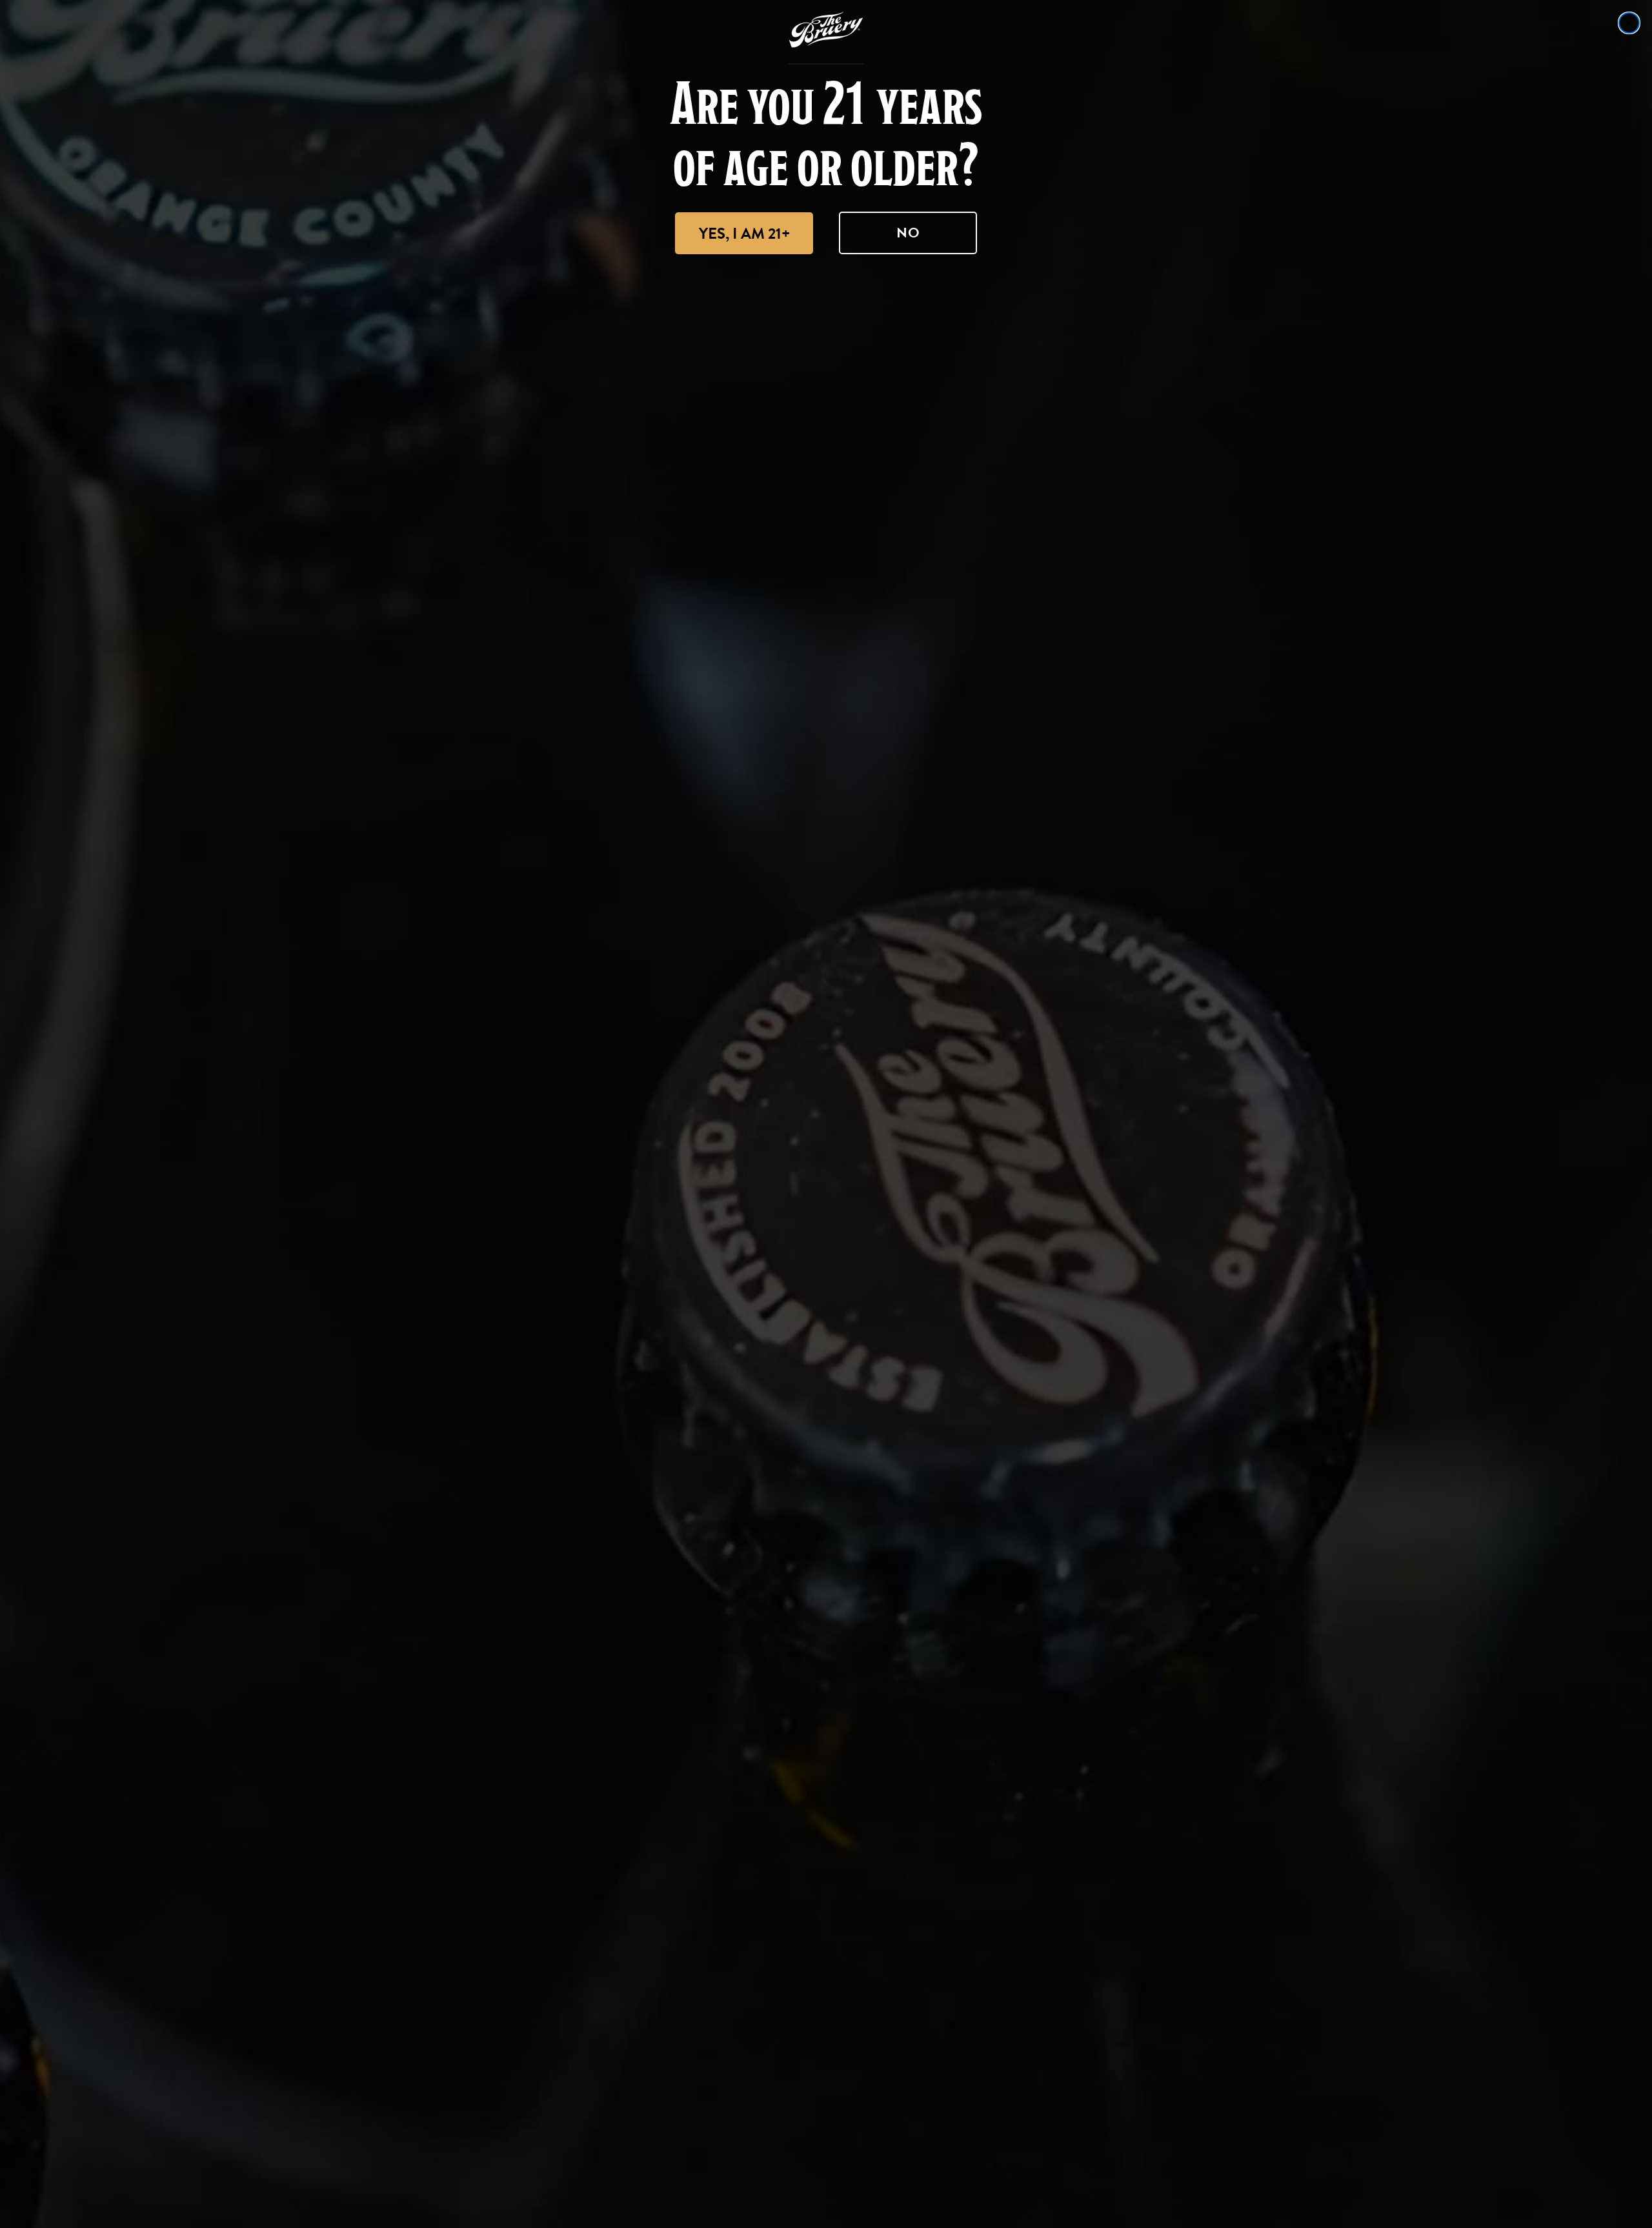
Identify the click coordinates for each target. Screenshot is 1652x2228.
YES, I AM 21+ (744, 234)
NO (908, 233)
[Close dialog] (1629, 23)
